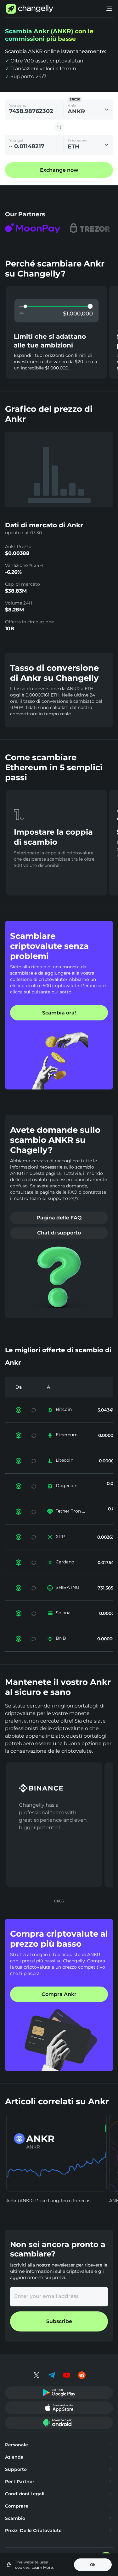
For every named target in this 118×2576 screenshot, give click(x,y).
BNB (61, 1638)
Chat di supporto (59, 1233)
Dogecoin (67, 1486)
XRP (60, 1536)
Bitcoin (64, 1409)
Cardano (65, 1562)
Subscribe (59, 2321)
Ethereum (67, 1435)
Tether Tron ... (70, 1511)
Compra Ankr (59, 1994)
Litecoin (65, 1460)
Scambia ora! (59, 1013)
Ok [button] (93, 2565)
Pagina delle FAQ (59, 1218)
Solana (63, 1613)
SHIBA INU (67, 1587)
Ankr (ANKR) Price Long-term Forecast (49, 2201)
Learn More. (43, 2567)
